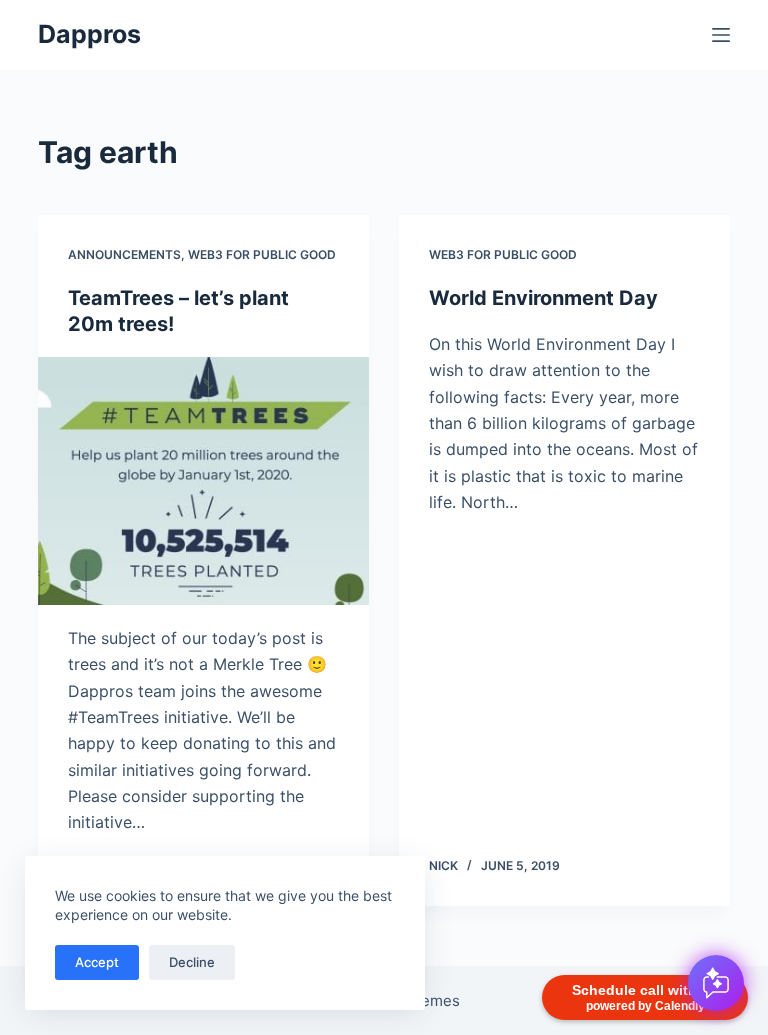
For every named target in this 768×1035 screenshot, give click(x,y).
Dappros (89, 34)
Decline (192, 962)
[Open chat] (716, 983)
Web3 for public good (262, 254)
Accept (97, 962)
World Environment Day (543, 298)
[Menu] (721, 35)
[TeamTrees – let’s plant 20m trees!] (203, 481)
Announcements (124, 254)
